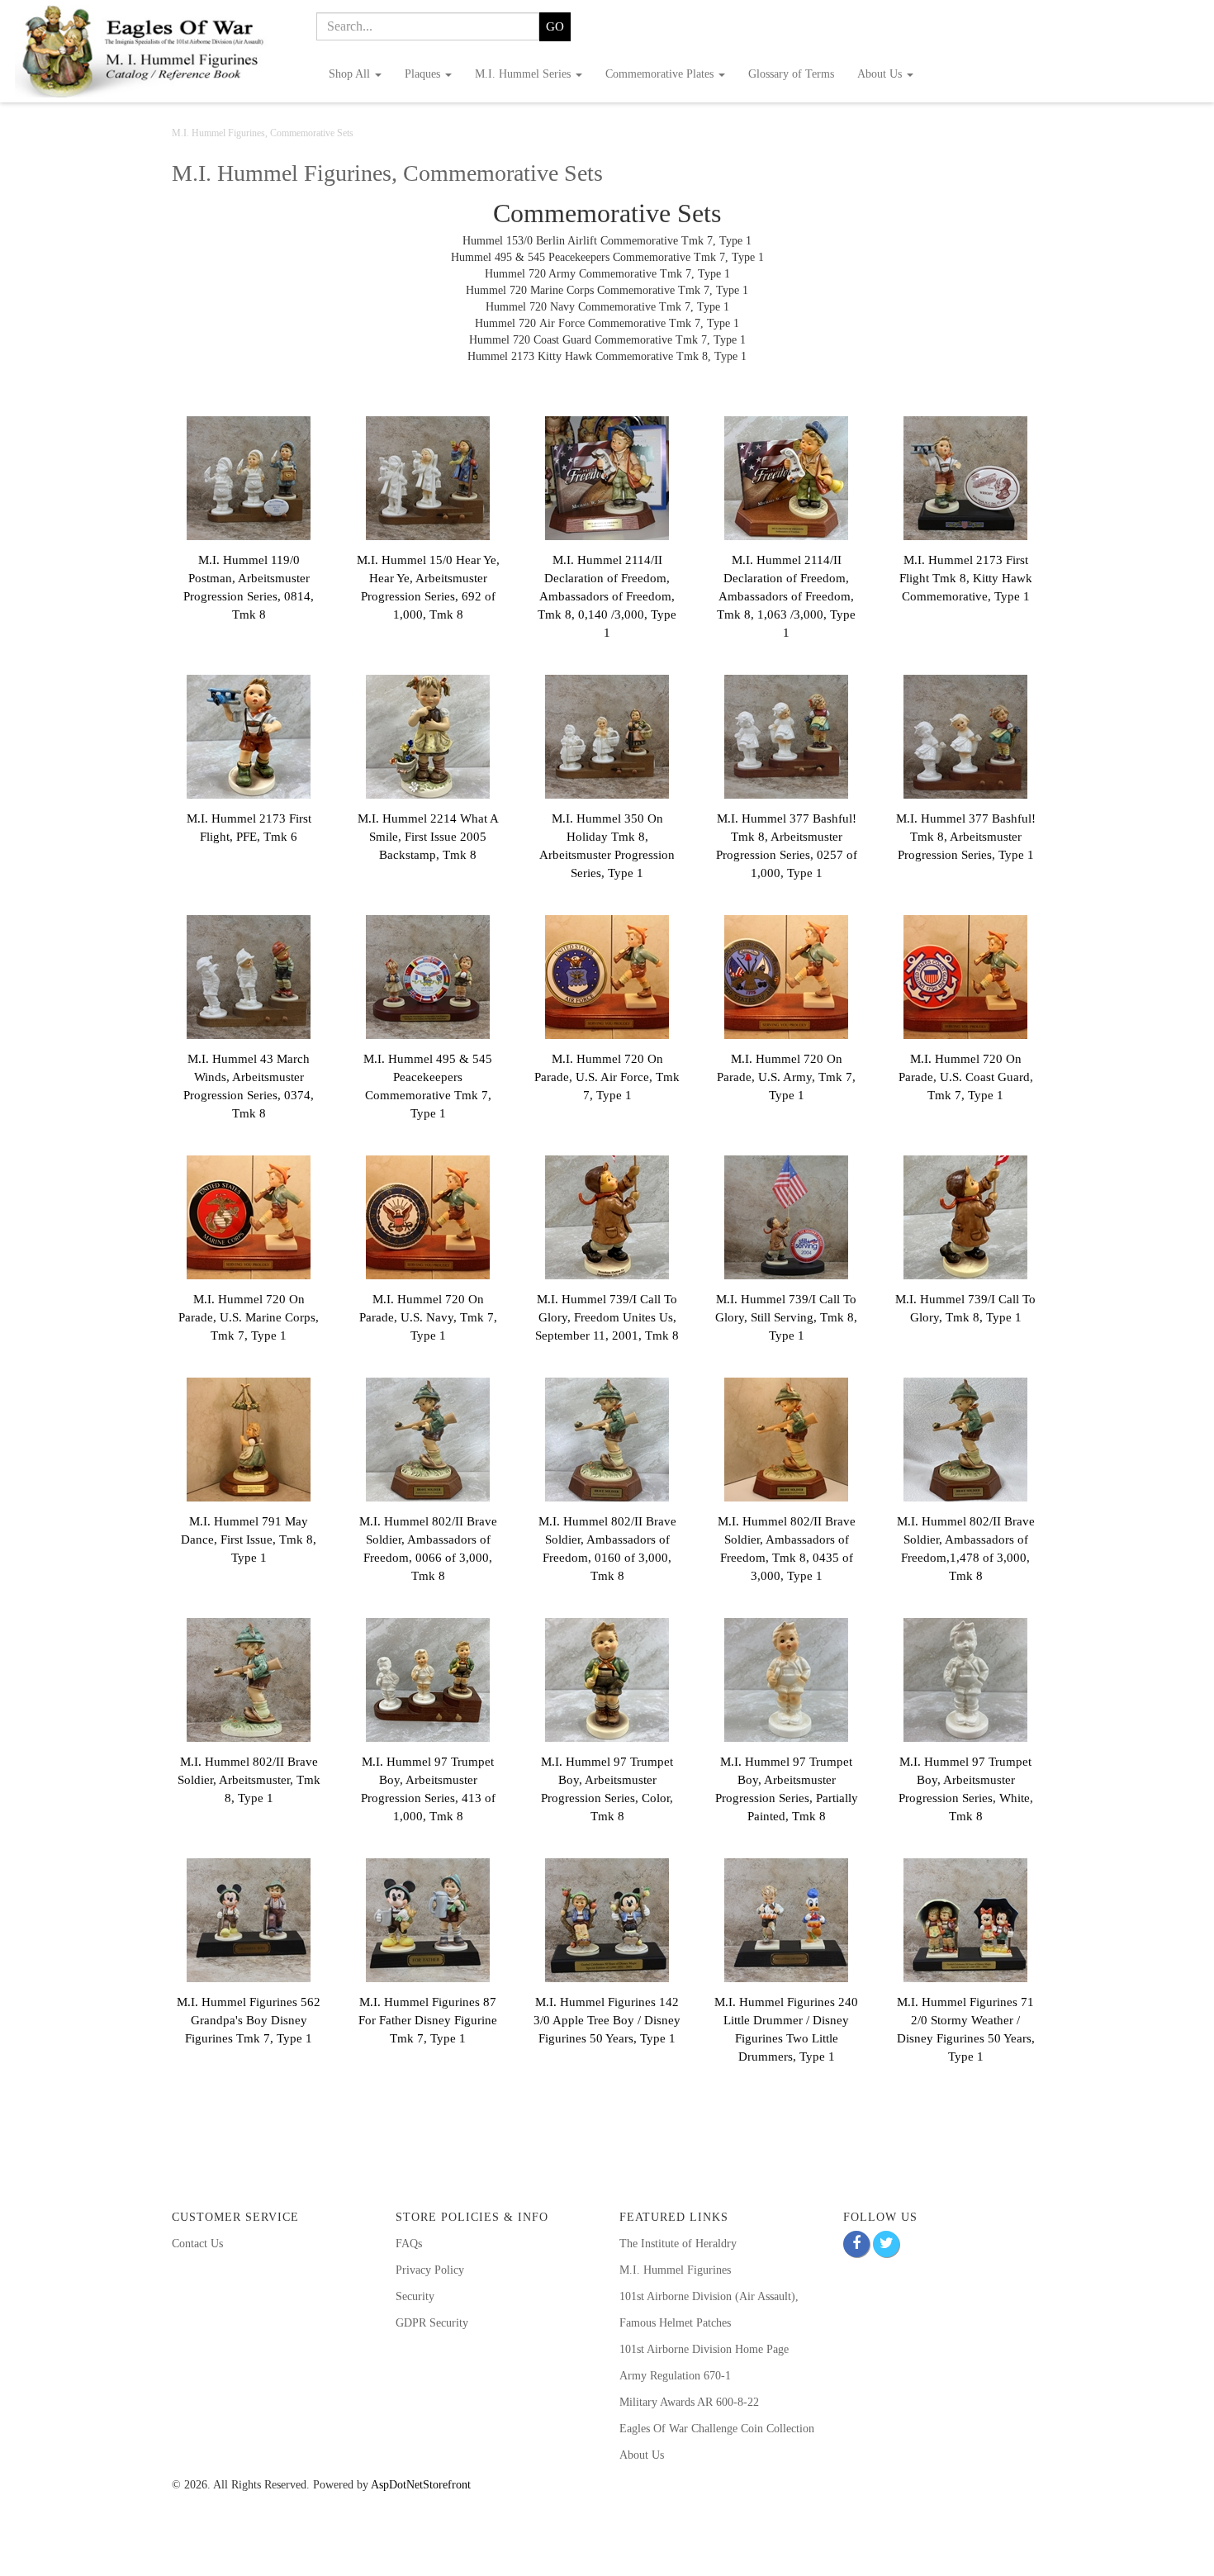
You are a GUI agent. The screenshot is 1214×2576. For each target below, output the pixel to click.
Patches (712, 2323)
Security (415, 2296)
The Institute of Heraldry (678, 2244)
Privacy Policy (430, 2270)
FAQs (409, 2244)
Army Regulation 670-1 (675, 2376)
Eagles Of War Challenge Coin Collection (717, 2429)
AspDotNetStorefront (421, 2485)
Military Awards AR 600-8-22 (689, 2402)
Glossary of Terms (791, 74)
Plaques (424, 74)
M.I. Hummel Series (524, 74)
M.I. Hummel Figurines (675, 2270)
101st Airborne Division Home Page (704, 2349)
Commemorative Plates (661, 74)
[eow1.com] (152, 51)
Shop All (351, 74)
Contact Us (197, 2244)
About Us (881, 74)
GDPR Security (432, 2323)
